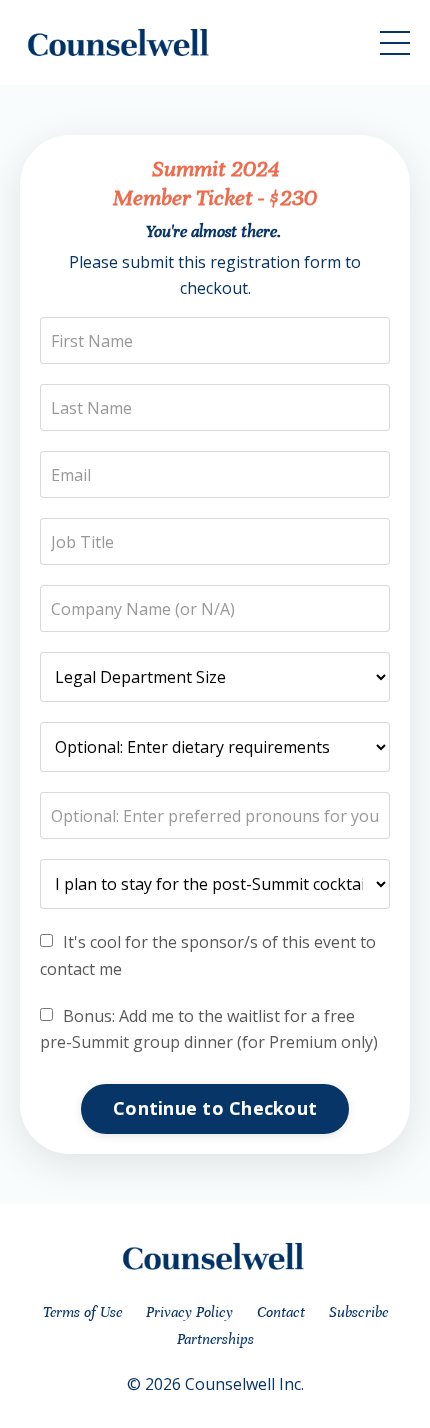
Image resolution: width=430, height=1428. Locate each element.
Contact (281, 1312)
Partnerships (215, 1339)
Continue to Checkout (215, 1108)
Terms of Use (82, 1312)
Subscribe (358, 1312)
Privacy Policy (189, 1312)
